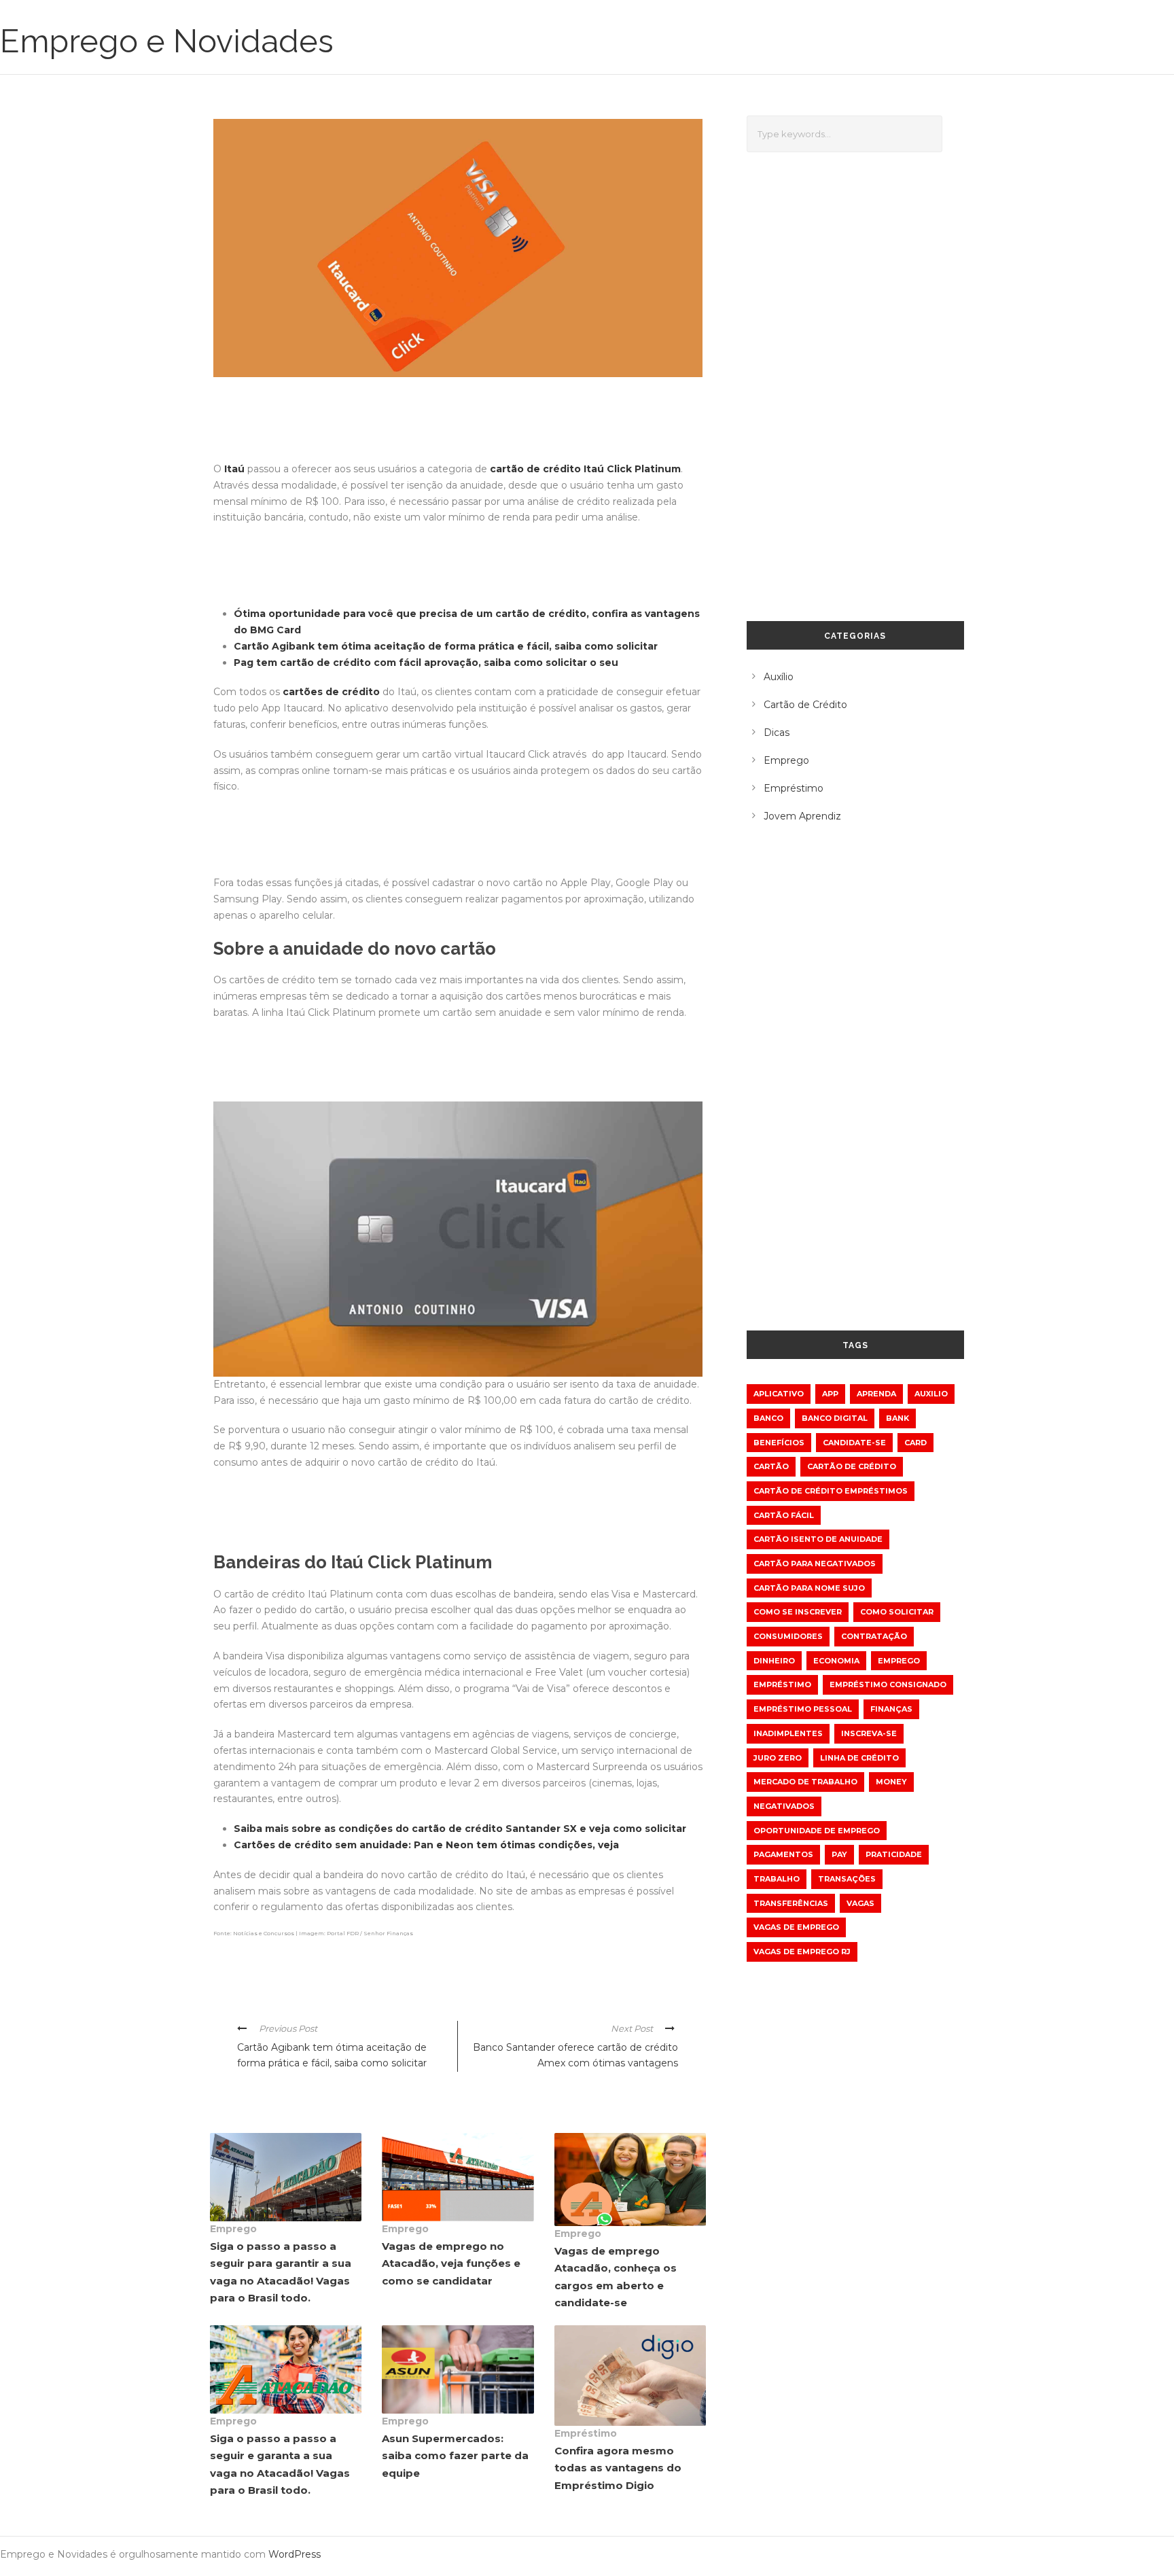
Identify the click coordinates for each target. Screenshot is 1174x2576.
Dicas (777, 733)
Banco (768, 1418)
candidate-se (854, 1443)
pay (839, 1854)
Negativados (784, 1806)
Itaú (234, 469)
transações (847, 1879)
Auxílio (779, 677)
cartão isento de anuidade (818, 1539)
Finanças (891, 1709)
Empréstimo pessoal (803, 1709)
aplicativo (779, 1394)
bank (897, 1418)
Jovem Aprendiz (802, 816)
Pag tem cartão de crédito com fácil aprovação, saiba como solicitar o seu (426, 663)
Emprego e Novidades (167, 41)
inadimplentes (788, 1733)
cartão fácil (784, 1515)
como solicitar (897, 1612)
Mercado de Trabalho (805, 1782)
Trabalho (777, 1879)
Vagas (860, 1903)
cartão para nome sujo (809, 1588)
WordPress (295, 2554)
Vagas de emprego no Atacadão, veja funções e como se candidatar (451, 2263)
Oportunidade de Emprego (817, 1831)
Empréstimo (586, 2433)
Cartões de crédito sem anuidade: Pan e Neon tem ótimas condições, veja (426, 1845)
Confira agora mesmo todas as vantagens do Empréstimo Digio (618, 2468)
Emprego (233, 2229)
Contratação (874, 1636)
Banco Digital (835, 1418)
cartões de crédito (331, 692)
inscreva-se (869, 1733)
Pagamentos (783, 1854)
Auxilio (931, 1394)
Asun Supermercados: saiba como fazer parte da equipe (455, 2456)
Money (891, 1782)
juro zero (778, 1758)
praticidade (894, 1854)
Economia (836, 1661)
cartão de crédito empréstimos (831, 1491)
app (830, 1394)
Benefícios (779, 1443)
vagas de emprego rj (802, 1952)
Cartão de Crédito (805, 705)
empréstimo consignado (888, 1684)
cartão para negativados (815, 1564)
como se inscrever (798, 1612)
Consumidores (788, 1636)
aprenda (876, 1394)
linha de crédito (859, 1758)
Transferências (791, 1903)
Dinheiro (774, 1661)
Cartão (771, 1466)
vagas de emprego (796, 1927)
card (915, 1443)
